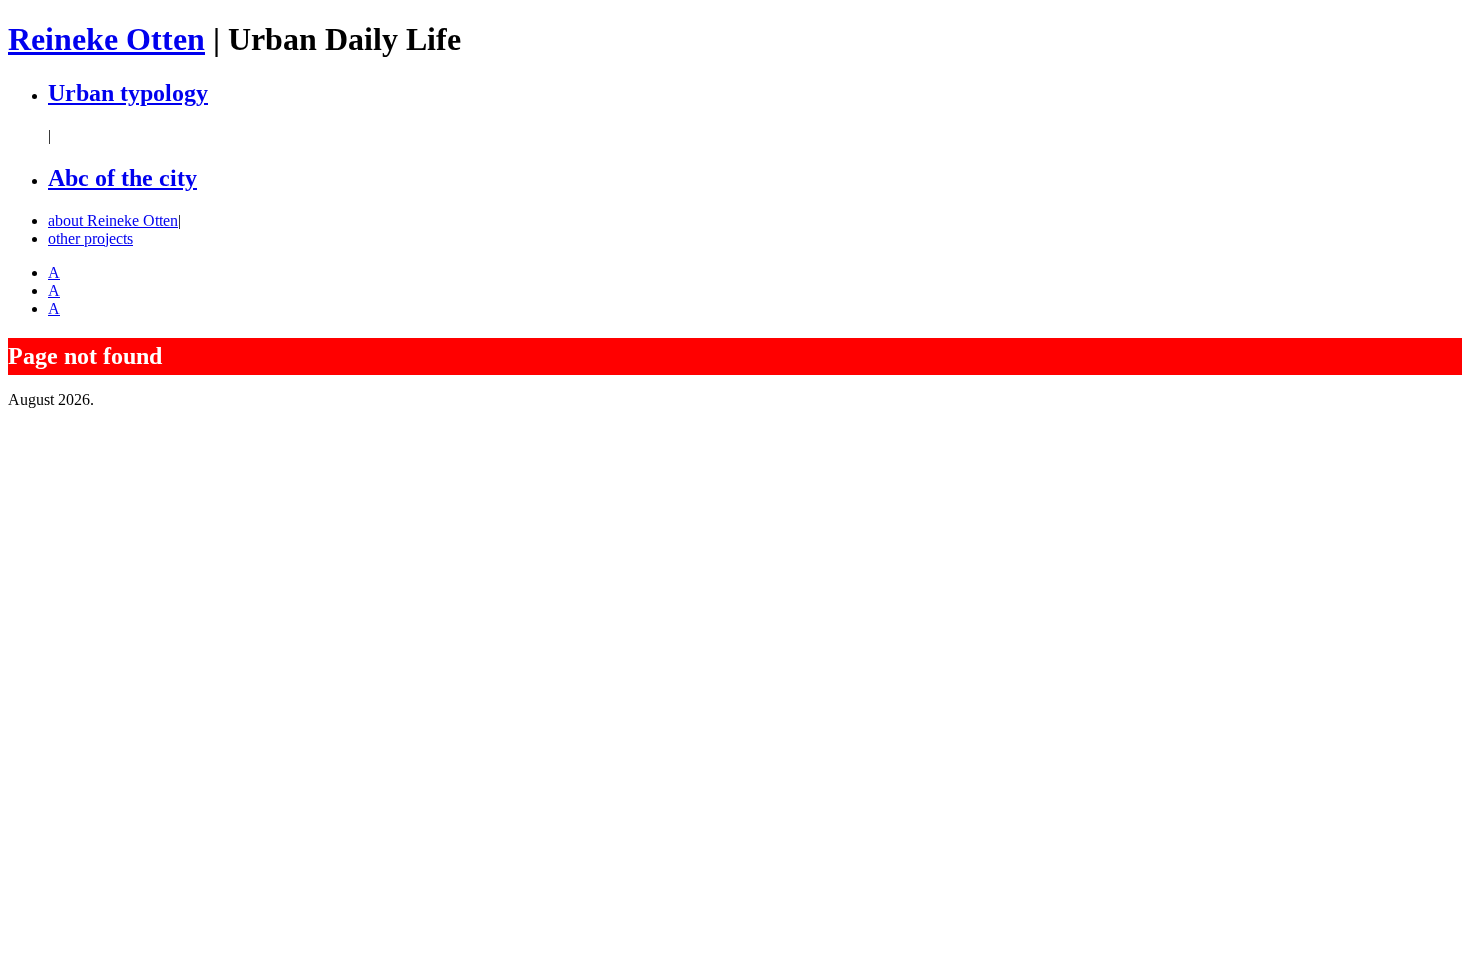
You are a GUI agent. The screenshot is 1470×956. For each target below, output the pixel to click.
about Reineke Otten (113, 220)
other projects (90, 238)
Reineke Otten (106, 39)
